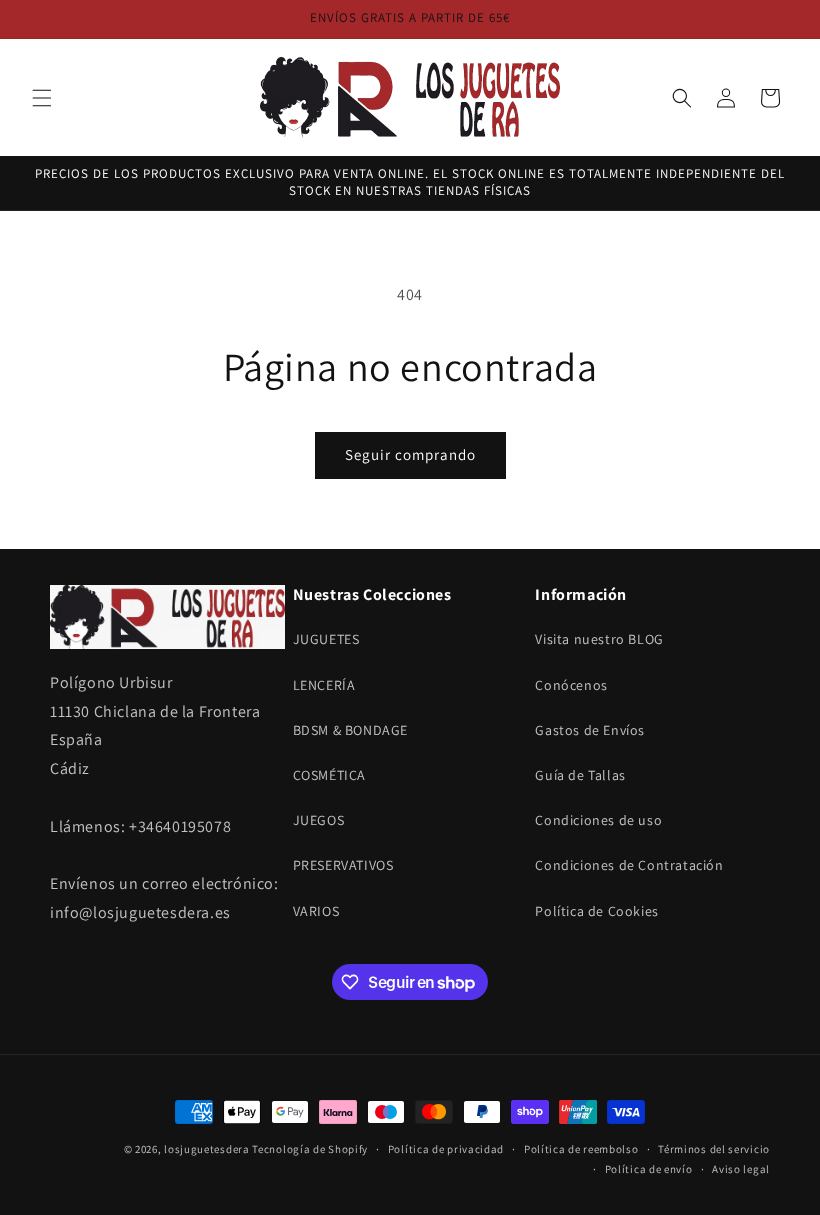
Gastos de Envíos (590, 730)
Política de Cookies (596, 911)
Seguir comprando (410, 454)
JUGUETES (326, 639)
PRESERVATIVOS (343, 865)
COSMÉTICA (329, 775)
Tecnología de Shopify (310, 1149)
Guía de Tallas (580, 775)
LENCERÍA (324, 685)
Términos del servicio (714, 1149)
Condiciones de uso (598, 820)
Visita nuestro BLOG (599, 639)
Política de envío (649, 1169)
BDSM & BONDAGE (350, 730)
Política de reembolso (581, 1149)
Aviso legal (741, 1169)
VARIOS (316, 911)
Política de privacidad (446, 1149)
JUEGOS (319, 820)
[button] (42, 98)
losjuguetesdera (207, 1149)
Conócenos (571, 685)
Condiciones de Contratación (629, 865)
